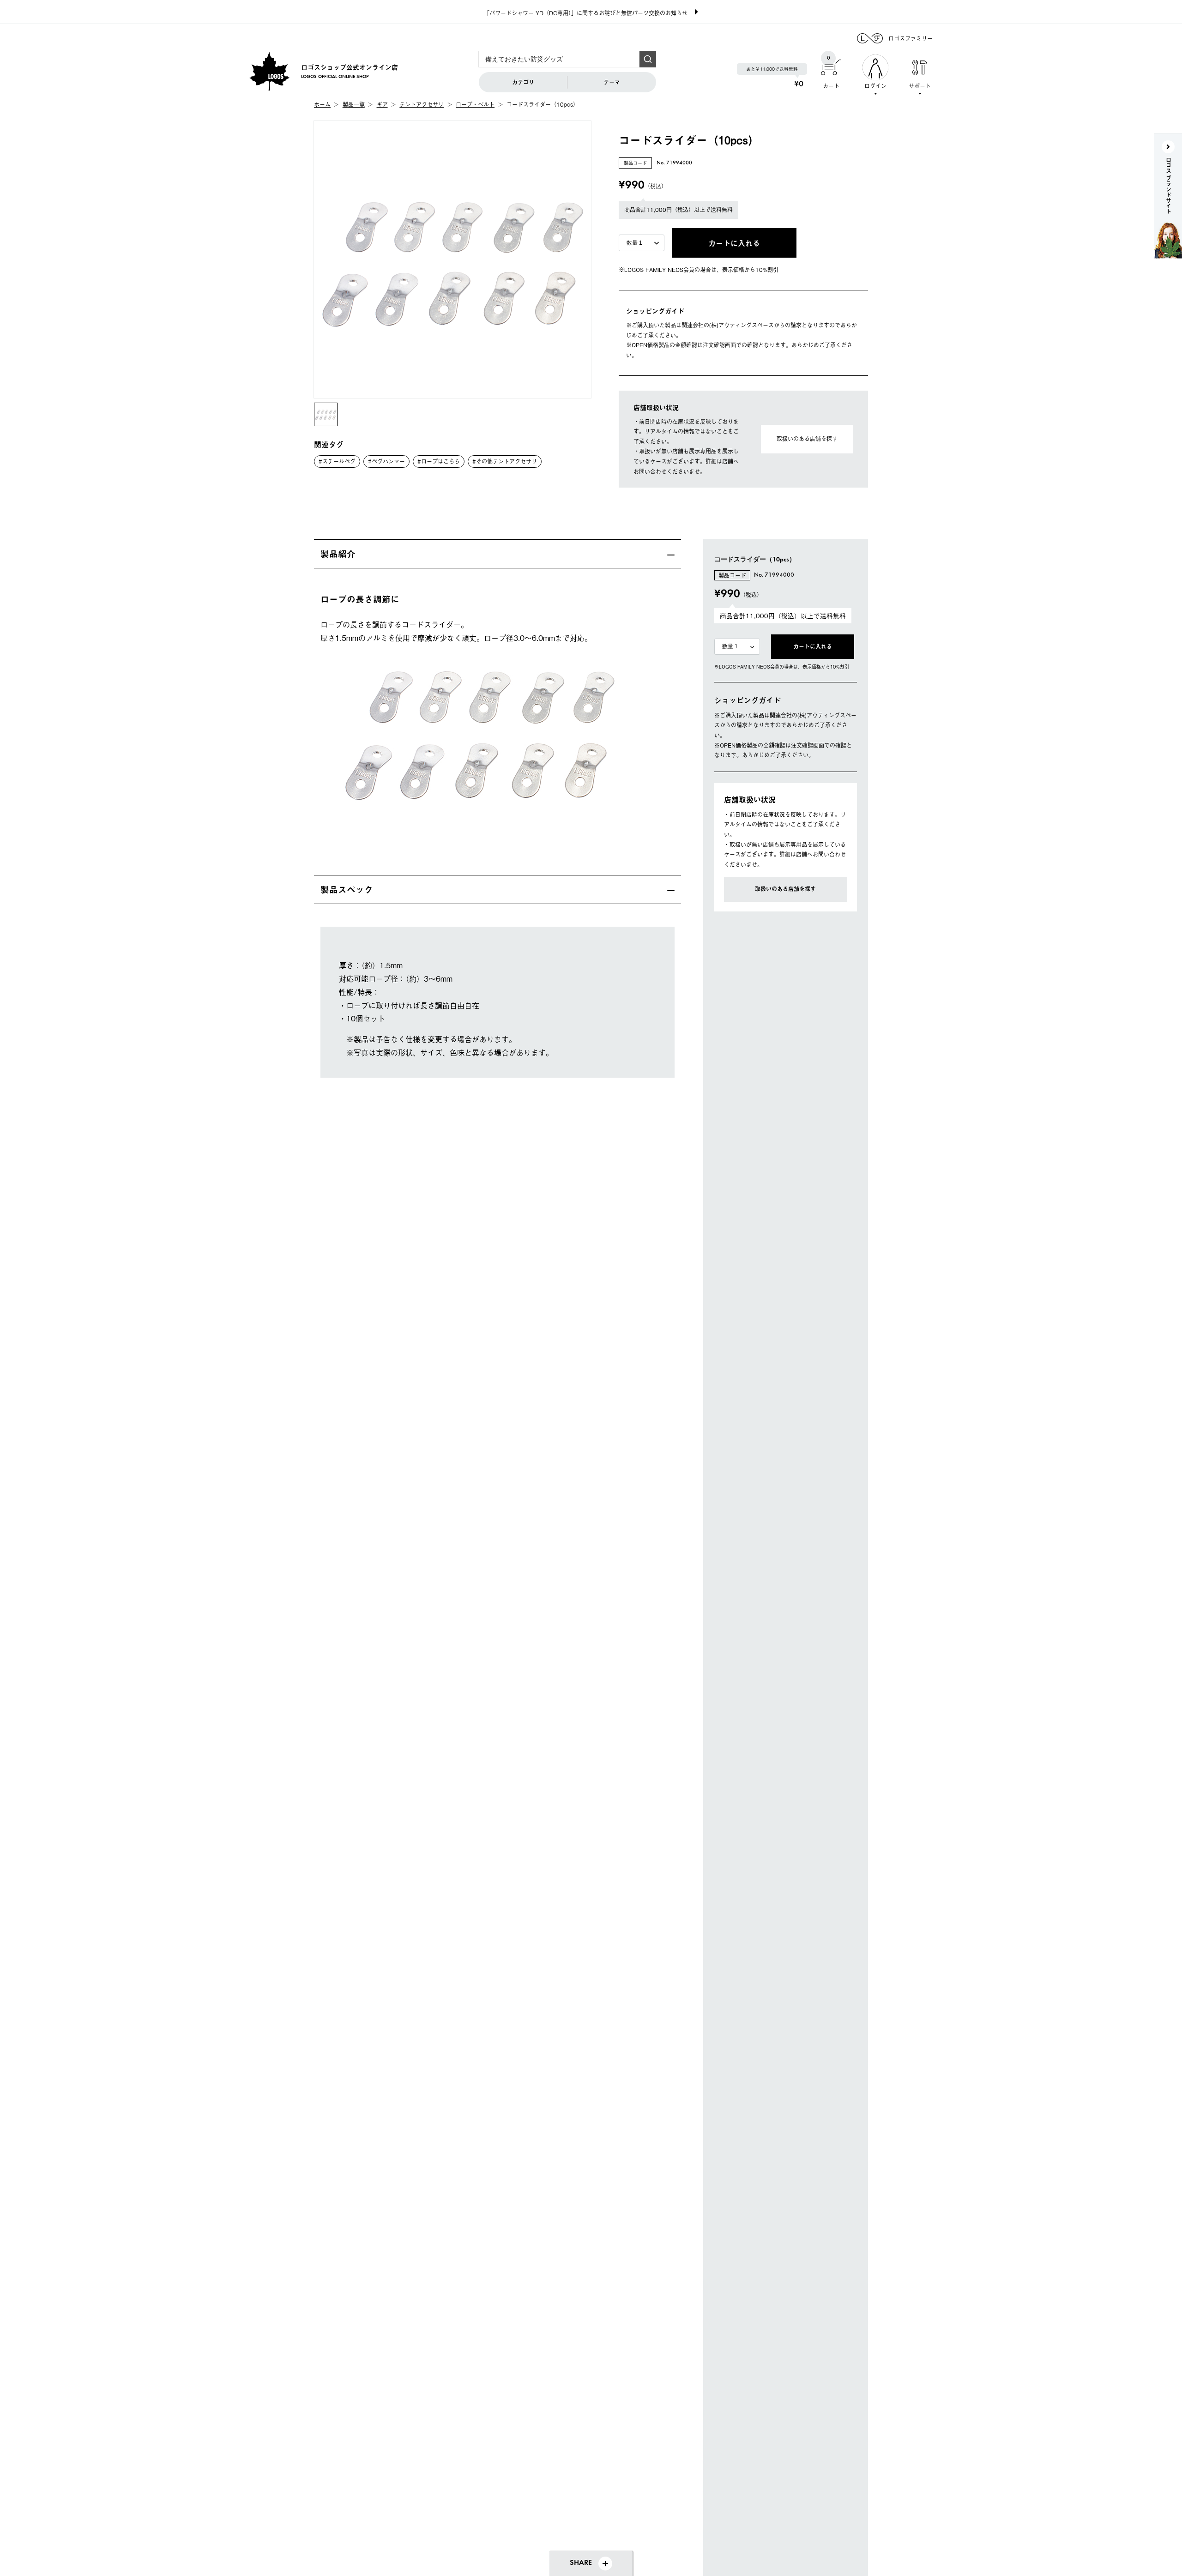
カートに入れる (813, 646)
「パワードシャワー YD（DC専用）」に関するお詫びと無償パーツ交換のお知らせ (586, 13)
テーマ (612, 82)
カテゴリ (523, 82)
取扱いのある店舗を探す (807, 439)
